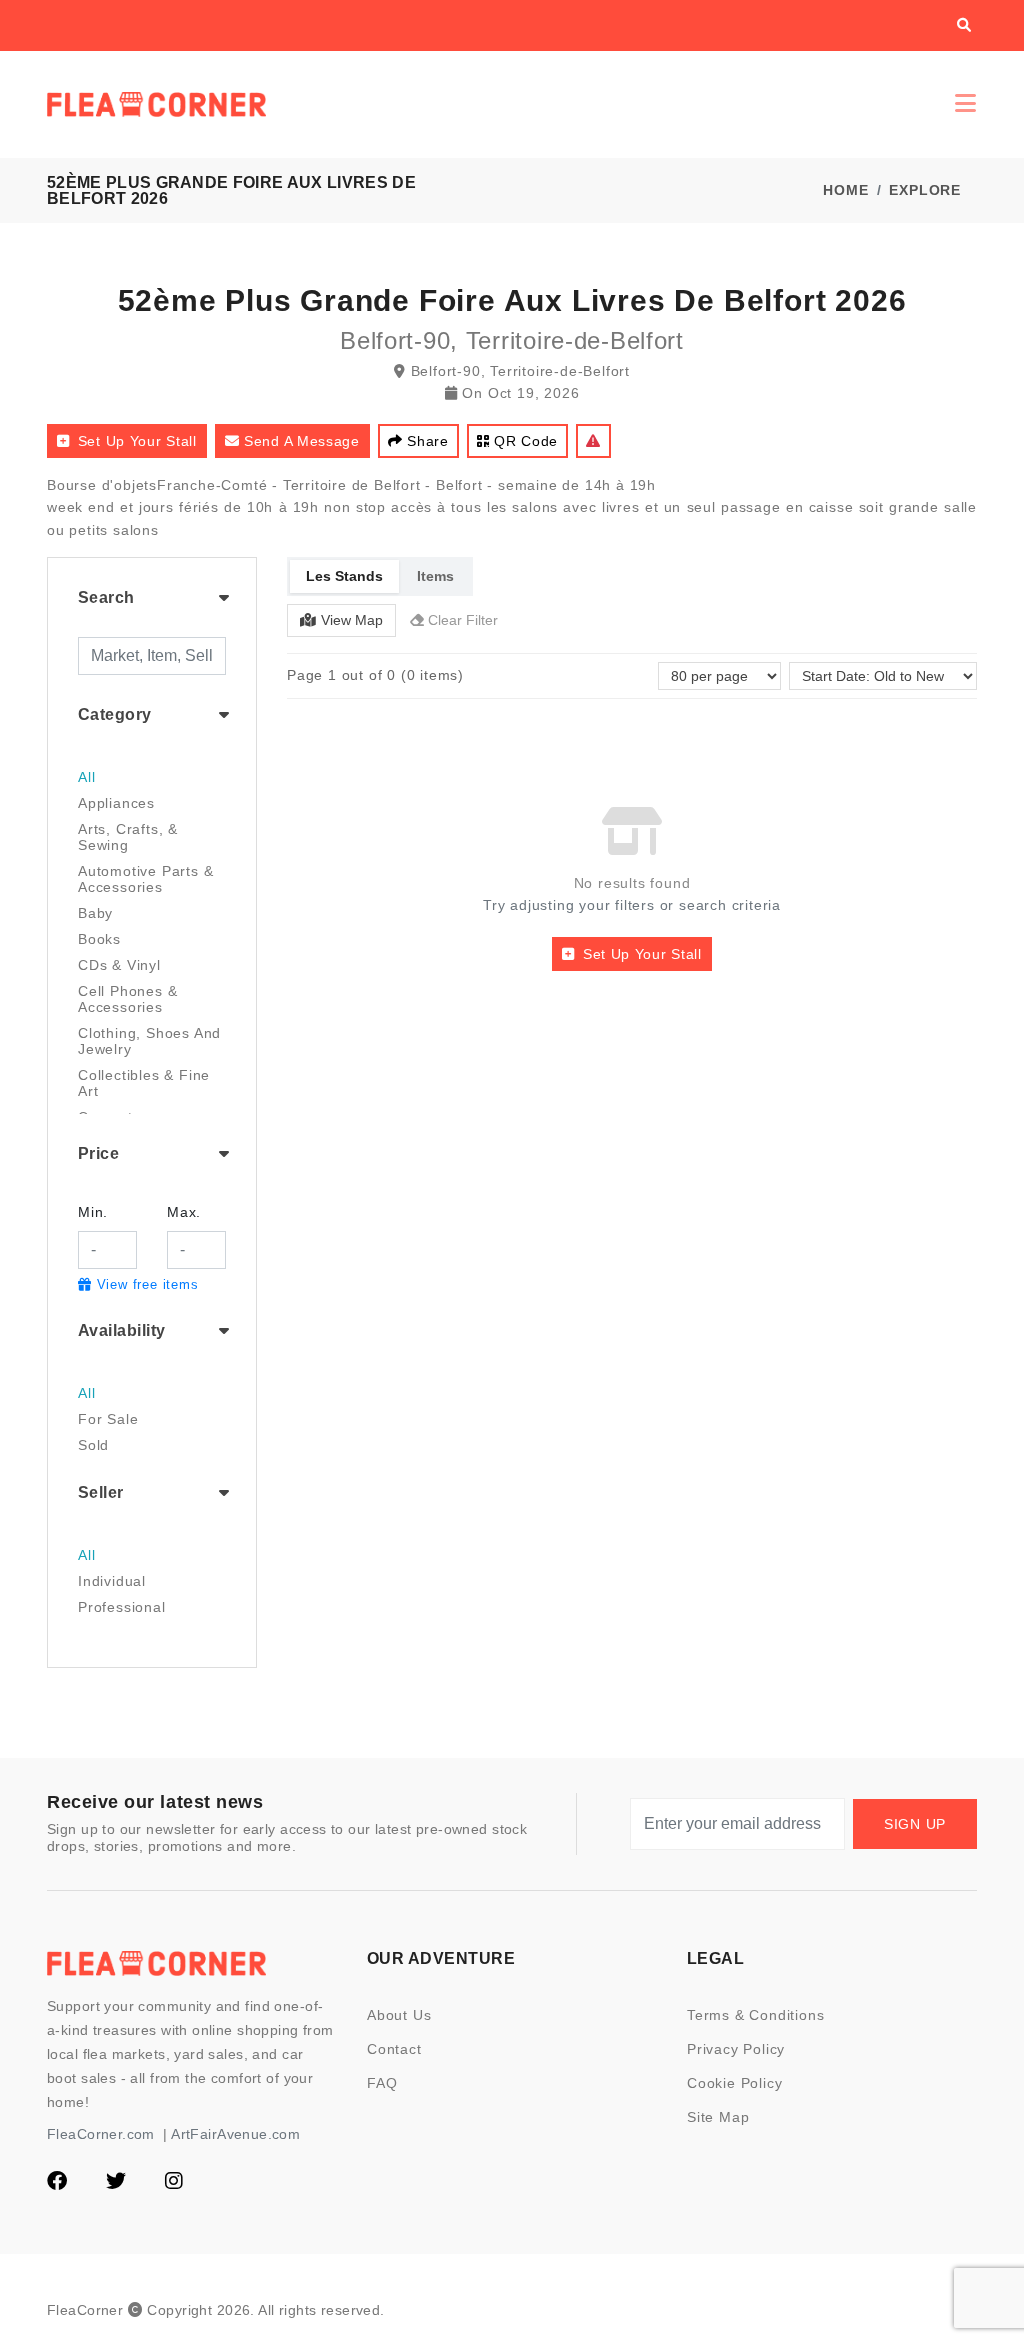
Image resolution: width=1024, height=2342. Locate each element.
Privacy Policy (736, 2049)
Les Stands (344, 576)
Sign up (915, 1824)
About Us (399, 2015)
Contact (394, 2049)
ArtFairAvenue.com (235, 2134)
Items (435, 576)
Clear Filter (463, 620)
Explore (925, 190)
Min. (93, 1212)
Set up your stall (137, 441)
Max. (184, 1212)
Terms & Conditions (755, 2015)
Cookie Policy (734, 2083)
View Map (352, 620)
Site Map (718, 2117)
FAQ (382, 2083)
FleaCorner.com (101, 2134)
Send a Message (302, 441)
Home (845, 190)
